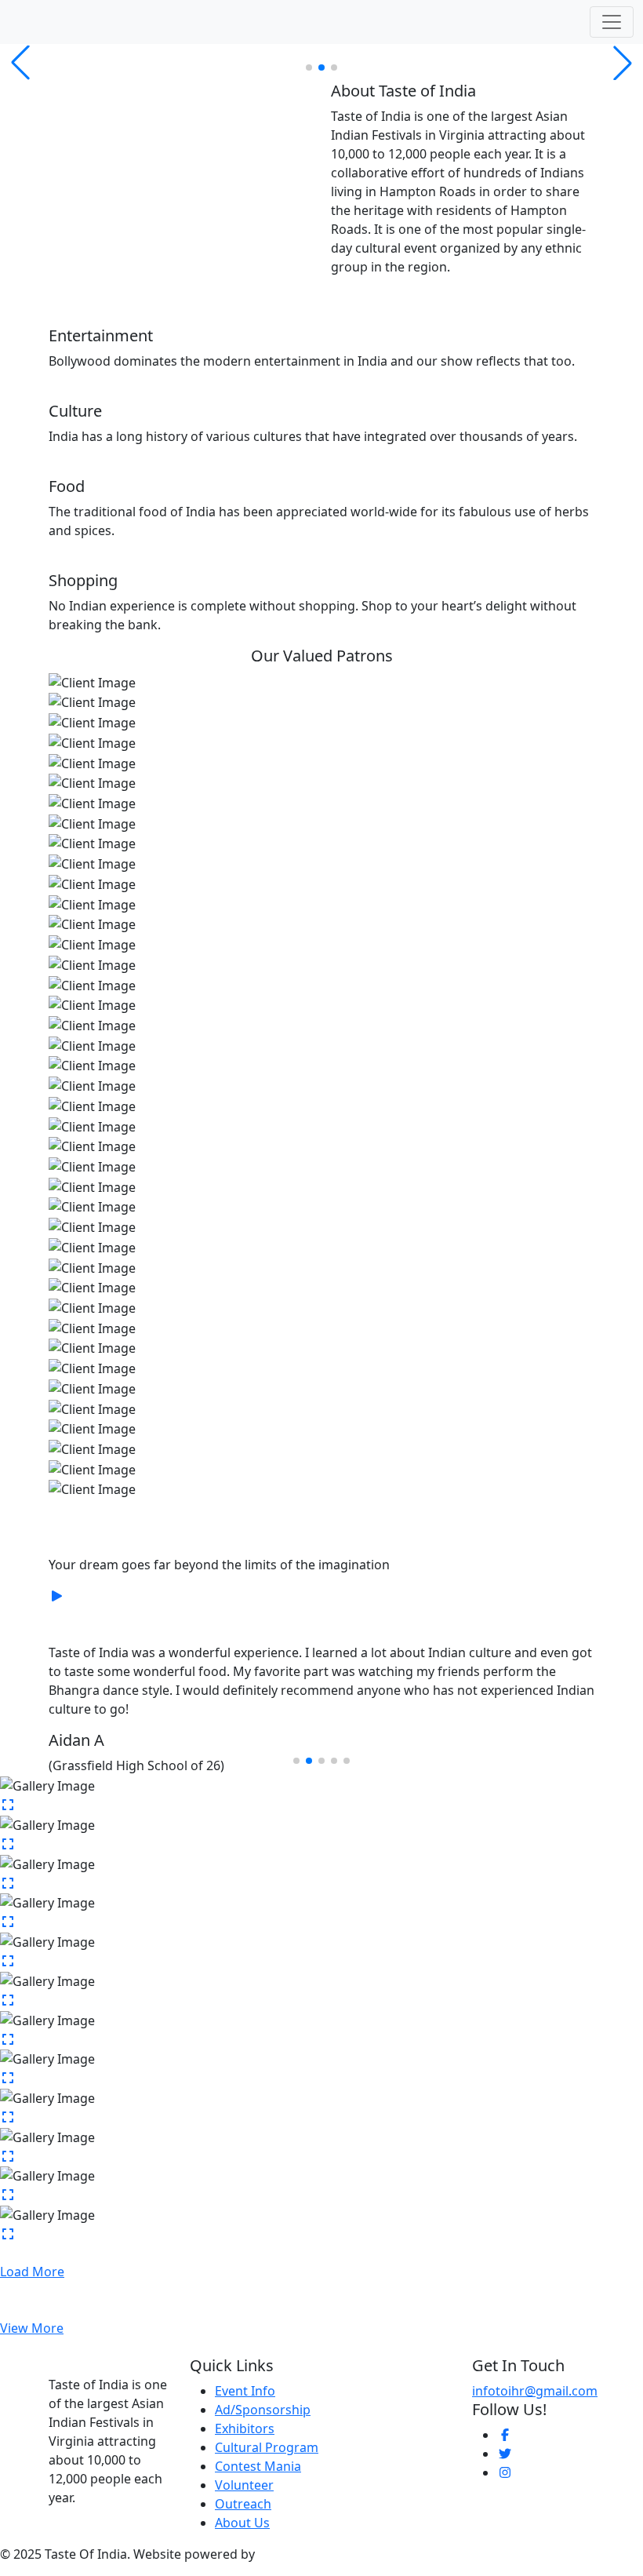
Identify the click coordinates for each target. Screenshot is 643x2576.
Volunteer (244, 2485)
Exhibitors (245, 2428)
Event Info (245, 2391)
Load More (32, 2272)
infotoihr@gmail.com (535, 2391)
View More (32, 2328)
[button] (309, 67)
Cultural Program (267, 2447)
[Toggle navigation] (612, 22)
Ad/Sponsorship (263, 2410)
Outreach (243, 2504)
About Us (242, 2523)
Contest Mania (258, 2466)
